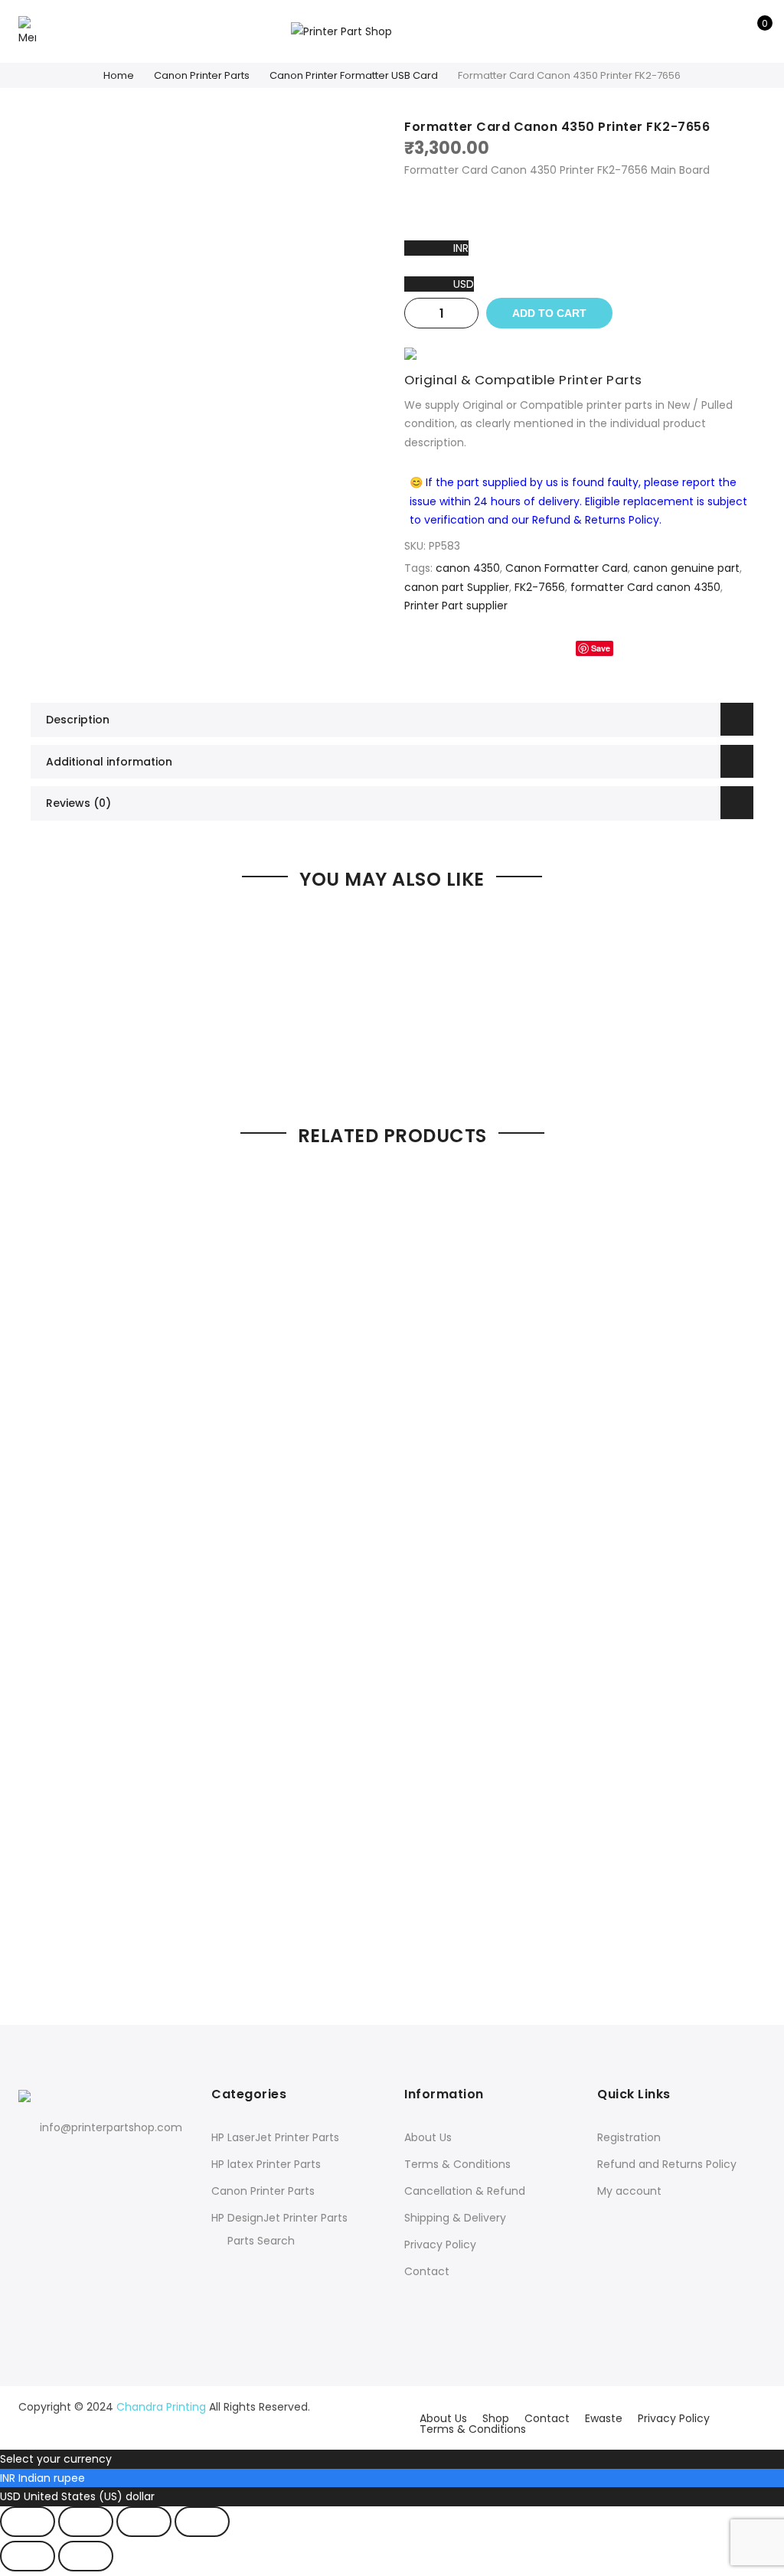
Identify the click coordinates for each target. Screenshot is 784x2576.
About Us (428, 2137)
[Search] (706, 31)
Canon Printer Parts (202, 75)
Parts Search (261, 2241)
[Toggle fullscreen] (86, 2522)
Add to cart (549, 313)
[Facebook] (33, 2161)
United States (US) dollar (89, 2496)
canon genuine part (686, 568)
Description (78, 720)
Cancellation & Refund (465, 2191)
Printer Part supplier (456, 606)
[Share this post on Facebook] (521, 648)
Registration (629, 2137)
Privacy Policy (440, 2245)
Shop (496, 2418)
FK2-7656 (540, 587)
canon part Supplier (457, 587)
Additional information (109, 762)
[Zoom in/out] (28, 2522)
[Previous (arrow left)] (28, 2556)
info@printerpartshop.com (111, 2127)
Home (119, 75)
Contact (427, 2271)
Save (601, 648)
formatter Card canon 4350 (645, 587)
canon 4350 (468, 568)
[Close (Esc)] (202, 2522)
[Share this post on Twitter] (551, 648)
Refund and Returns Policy (667, 2164)
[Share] (144, 2522)
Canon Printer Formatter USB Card (354, 75)
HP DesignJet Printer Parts (279, 2218)
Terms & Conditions (457, 2164)
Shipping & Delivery (455, 2218)
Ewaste (604, 2418)
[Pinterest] (95, 2161)
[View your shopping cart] (754, 31)
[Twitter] (64, 2161)
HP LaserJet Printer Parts (275, 2137)
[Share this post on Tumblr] (638, 648)
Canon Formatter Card (567, 568)
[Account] (730, 31)
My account (629, 2191)
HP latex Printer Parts (266, 2164)
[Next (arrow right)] (86, 2556)
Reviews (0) (78, 803)
